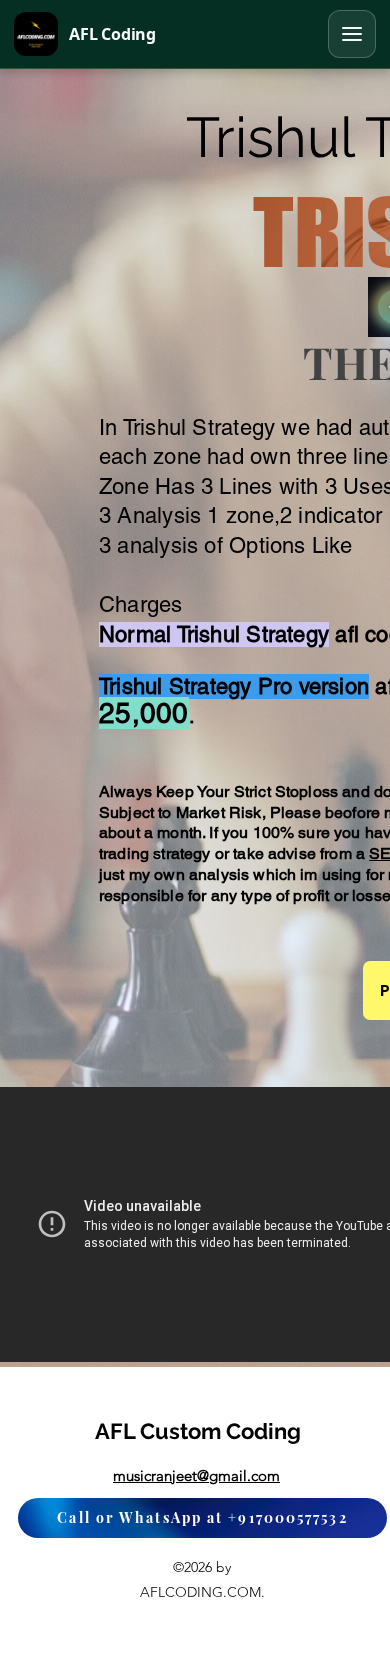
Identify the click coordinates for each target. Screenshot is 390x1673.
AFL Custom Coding (198, 1431)
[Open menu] (352, 34)
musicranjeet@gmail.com (196, 1475)
